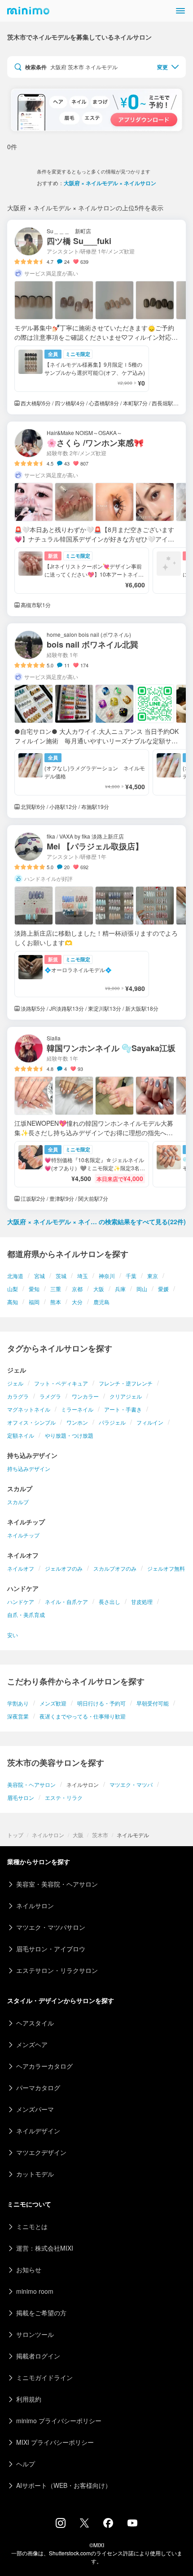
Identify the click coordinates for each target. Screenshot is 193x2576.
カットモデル (35, 2174)
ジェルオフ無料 (166, 1568)
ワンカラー (85, 1396)
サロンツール (35, 2334)
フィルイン (150, 1422)
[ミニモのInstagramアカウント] (61, 2525)
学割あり (18, 1703)
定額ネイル (21, 1435)
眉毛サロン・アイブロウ (51, 1949)
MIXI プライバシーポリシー (55, 2442)
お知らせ (29, 2270)
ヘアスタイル (35, 2023)
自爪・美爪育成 (26, 1614)
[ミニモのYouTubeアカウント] (132, 2524)
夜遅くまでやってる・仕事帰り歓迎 (83, 1716)
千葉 (131, 1276)
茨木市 (100, 1835)
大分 (77, 1302)
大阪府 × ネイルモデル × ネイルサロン (110, 183)
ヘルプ (26, 2464)
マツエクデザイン (41, 2152)
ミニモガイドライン (44, 2377)
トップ (15, 1835)
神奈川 (107, 1276)
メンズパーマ (35, 2109)
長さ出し (110, 1601)
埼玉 (83, 1276)
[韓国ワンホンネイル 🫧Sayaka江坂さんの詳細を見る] (96, 1118)
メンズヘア (32, 2044)
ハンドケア (21, 1601)
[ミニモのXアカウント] (84, 2525)
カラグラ (18, 1396)
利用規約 (29, 2399)
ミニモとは (32, 2226)
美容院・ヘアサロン (31, 1784)
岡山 (142, 1289)
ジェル (15, 1383)
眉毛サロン (21, 1797)
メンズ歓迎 (53, 1703)
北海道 (15, 1276)
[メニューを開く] (180, 11)
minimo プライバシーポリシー (59, 2421)
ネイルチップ (23, 1535)
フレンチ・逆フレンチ (126, 1383)
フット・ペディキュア (61, 1383)
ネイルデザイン (38, 2131)
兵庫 (120, 1289)
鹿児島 (101, 1302)
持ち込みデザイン (29, 1468)
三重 (56, 1289)
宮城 (39, 1276)
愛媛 (163, 1289)
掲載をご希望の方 (41, 2313)
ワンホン (77, 1422)
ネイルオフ (21, 1568)
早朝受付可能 (153, 1703)
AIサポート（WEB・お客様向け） (64, 2485)
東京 (153, 1276)
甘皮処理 (142, 1601)
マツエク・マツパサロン (51, 1927)
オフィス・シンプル (31, 1422)
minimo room (35, 2291)
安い (13, 1635)
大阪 (99, 1289)
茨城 (61, 1276)
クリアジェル (126, 1396)
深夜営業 (18, 1716)
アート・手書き (123, 1409)
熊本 (56, 1302)
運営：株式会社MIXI (45, 2248)
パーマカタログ (38, 2087)
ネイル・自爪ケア (66, 1601)
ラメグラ (50, 1396)
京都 (77, 1289)
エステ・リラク (64, 1797)
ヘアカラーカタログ (44, 2066)
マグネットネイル (29, 1409)
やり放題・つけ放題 (69, 1435)
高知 (13, 1302)
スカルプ (18, 1502)
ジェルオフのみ (64, 1568)
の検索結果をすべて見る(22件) (96, 1221)
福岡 (34, 1302)
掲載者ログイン (38, 2356)
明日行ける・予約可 (101, 1703)
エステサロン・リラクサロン (57, 1970)
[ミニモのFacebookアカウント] (108, 2525)
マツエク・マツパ (131, 1784)
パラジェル (112, 1422)
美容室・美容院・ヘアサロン (57, 1884)
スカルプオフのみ (115, 1568)
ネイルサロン (48, 1835)
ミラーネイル (77, 1409)
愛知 (34, 1289)
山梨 (13, 1289)
